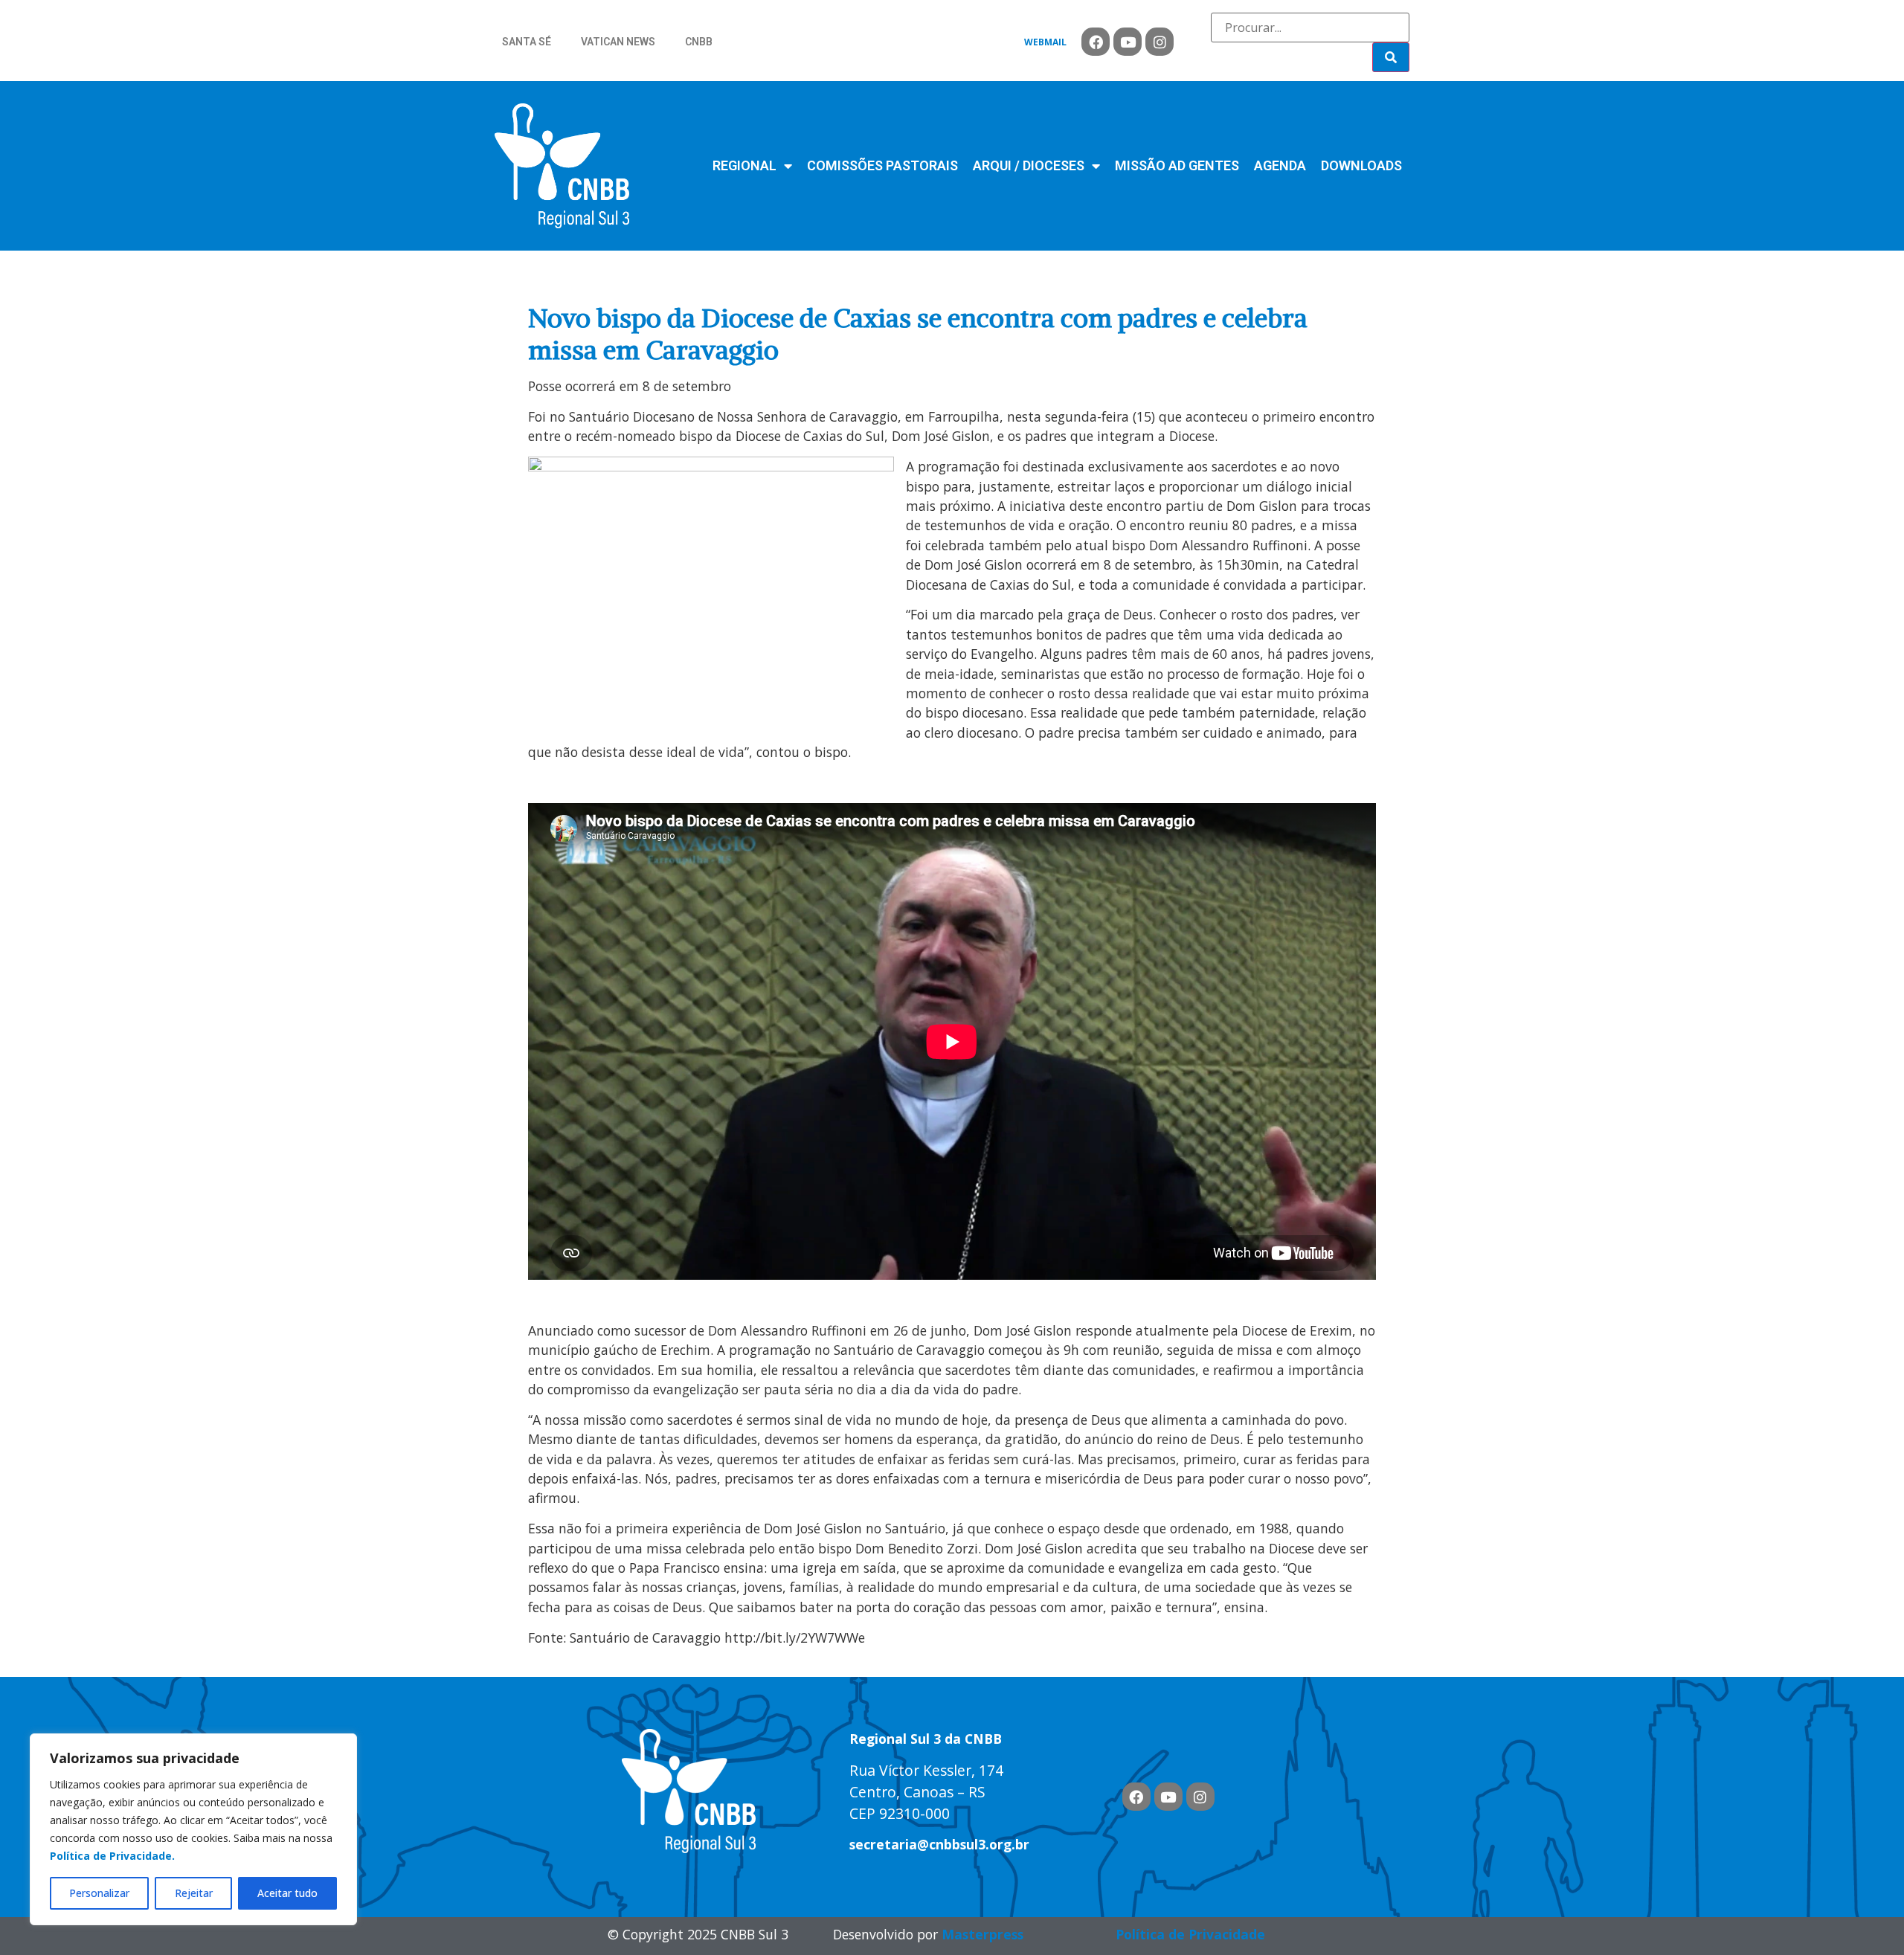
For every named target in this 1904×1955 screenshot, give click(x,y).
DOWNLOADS (1361, 165)
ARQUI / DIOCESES (1029, 165)
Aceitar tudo (287, 1893)
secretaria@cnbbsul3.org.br (939, 1844)
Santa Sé (527, 42)
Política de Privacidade (1190, 1934)
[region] (193, 1829)
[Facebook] (1096, 42)
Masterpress (982, 1934)
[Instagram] (1160, 42)
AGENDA (1280, 165)
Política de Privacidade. (112, 1856)
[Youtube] (1128, 42)
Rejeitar (194, 1893)
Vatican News (618, 42)
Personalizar (99, 1893)
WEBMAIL (1045, 42)
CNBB (699, 42)
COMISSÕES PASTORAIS (882, 165)
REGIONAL (744, 165)
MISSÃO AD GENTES (1177, 165)
